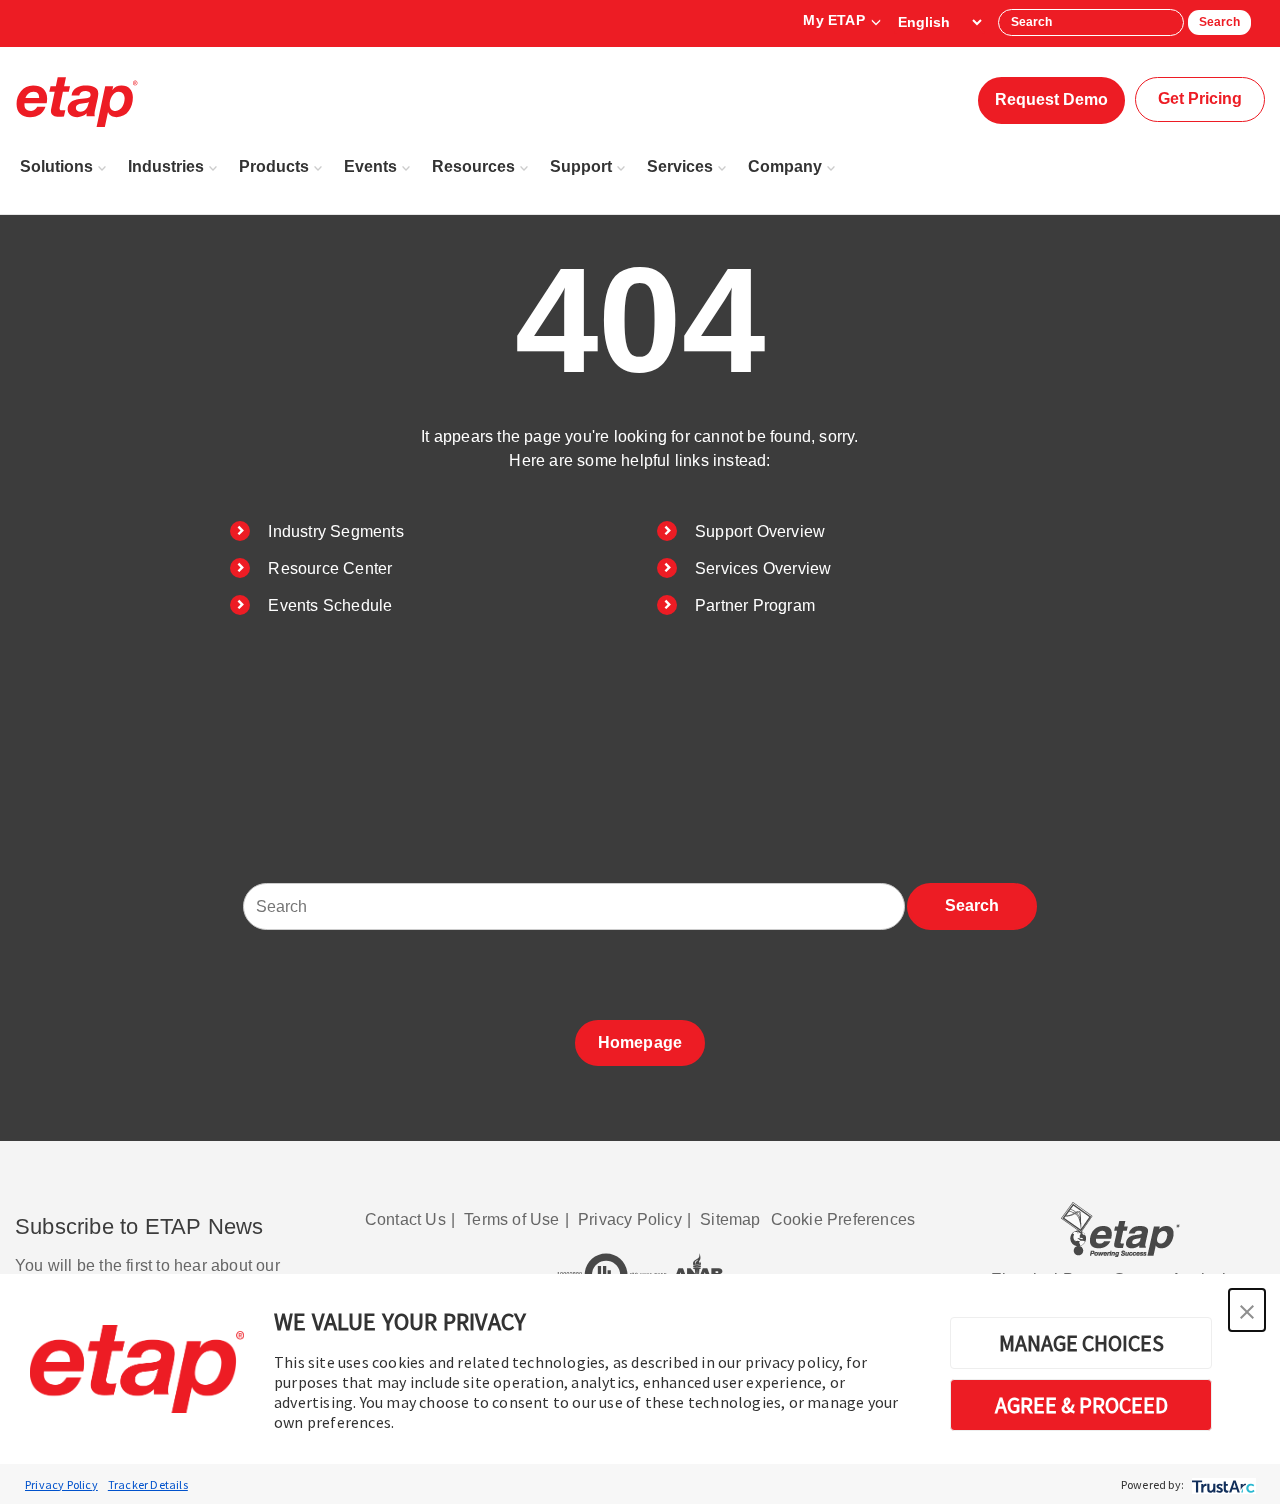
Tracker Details (148, 1484)
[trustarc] (1221, 1484)
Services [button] (680, 166)
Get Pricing (1200, 98)
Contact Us (405, 1219)
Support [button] (581, 166)
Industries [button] (166, 166)
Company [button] (785, 166)
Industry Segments (335, 531)
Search (1219, 22)
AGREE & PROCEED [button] (1081, 1405)
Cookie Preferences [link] (843, 1219)
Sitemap (730, 1219)
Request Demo (1051, 99)
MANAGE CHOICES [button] (1081, 1343)
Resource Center (330, 568)
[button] (1247, 1310)
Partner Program (755, 605)
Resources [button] (473, 166)
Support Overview (760, 531)
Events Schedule (330, 605)
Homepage (640, 1042)
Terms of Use (511, 1219)
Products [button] (274, 166)
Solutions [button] (56, 166)
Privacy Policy (61, 1484)
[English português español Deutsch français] (939, 22)
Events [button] (370, 166)
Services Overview (763, 568)
